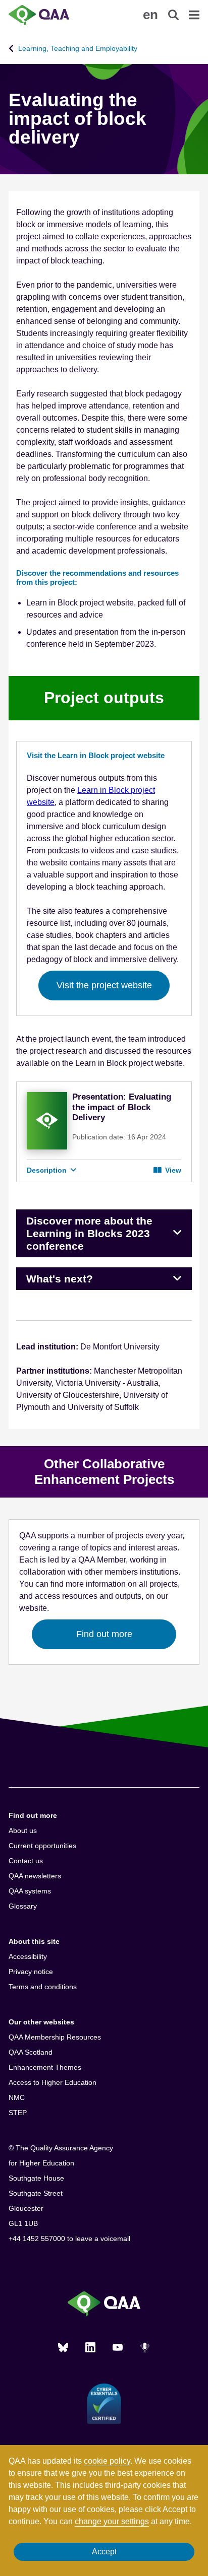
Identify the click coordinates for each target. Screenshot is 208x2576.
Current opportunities (42, 1846)
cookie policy (107, 2461)
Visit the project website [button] (104, 985)
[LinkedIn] (90, 2347)
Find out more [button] (104, 1634)
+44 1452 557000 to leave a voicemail (69, 2239)
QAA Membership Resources (55, 2037)
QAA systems (30, 1891)
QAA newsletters (35, 1876)
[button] (150, 15)
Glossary (23, 1906)
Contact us (26, 1861)
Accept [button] (104, 2552)
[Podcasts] (145, 2347)
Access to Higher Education (53, 2082)
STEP (18, 2113)
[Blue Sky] (63, 2347)
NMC (17, 2097)
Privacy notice (31, 1972)
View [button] (172, 1170)
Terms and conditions (43, 1987)
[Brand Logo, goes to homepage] (56, 15)
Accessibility (28, 1956)
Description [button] (48, 1170)
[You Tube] (118, 2347)
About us (23, 1831)
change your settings (112, 2521)
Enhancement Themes (45, 2067)
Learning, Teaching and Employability (78, 48)
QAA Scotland (31, 2052)
